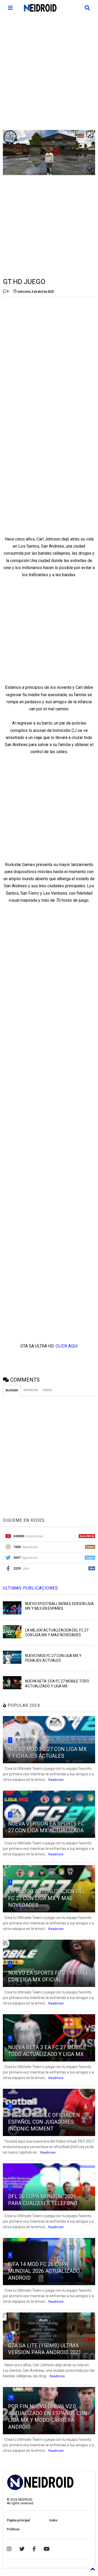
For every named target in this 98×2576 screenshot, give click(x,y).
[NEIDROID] (40, 9)
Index (53, 2520)
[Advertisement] (49, 73)
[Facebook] (34, 2549)
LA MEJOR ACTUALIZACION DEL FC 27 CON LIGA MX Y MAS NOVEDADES (47, 1898)
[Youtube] (47, 2549)
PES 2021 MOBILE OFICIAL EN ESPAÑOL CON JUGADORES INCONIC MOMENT (44, 2122)
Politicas (13, 2529)
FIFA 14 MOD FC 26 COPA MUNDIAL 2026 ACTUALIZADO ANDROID (44, 2271)
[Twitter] (22, 2549)
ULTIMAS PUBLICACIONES (30, 1588)
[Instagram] (9, 2549)
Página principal (18, 2520)
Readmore (56, 1780)
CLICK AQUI (67, 1346)
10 (11, 2397)
